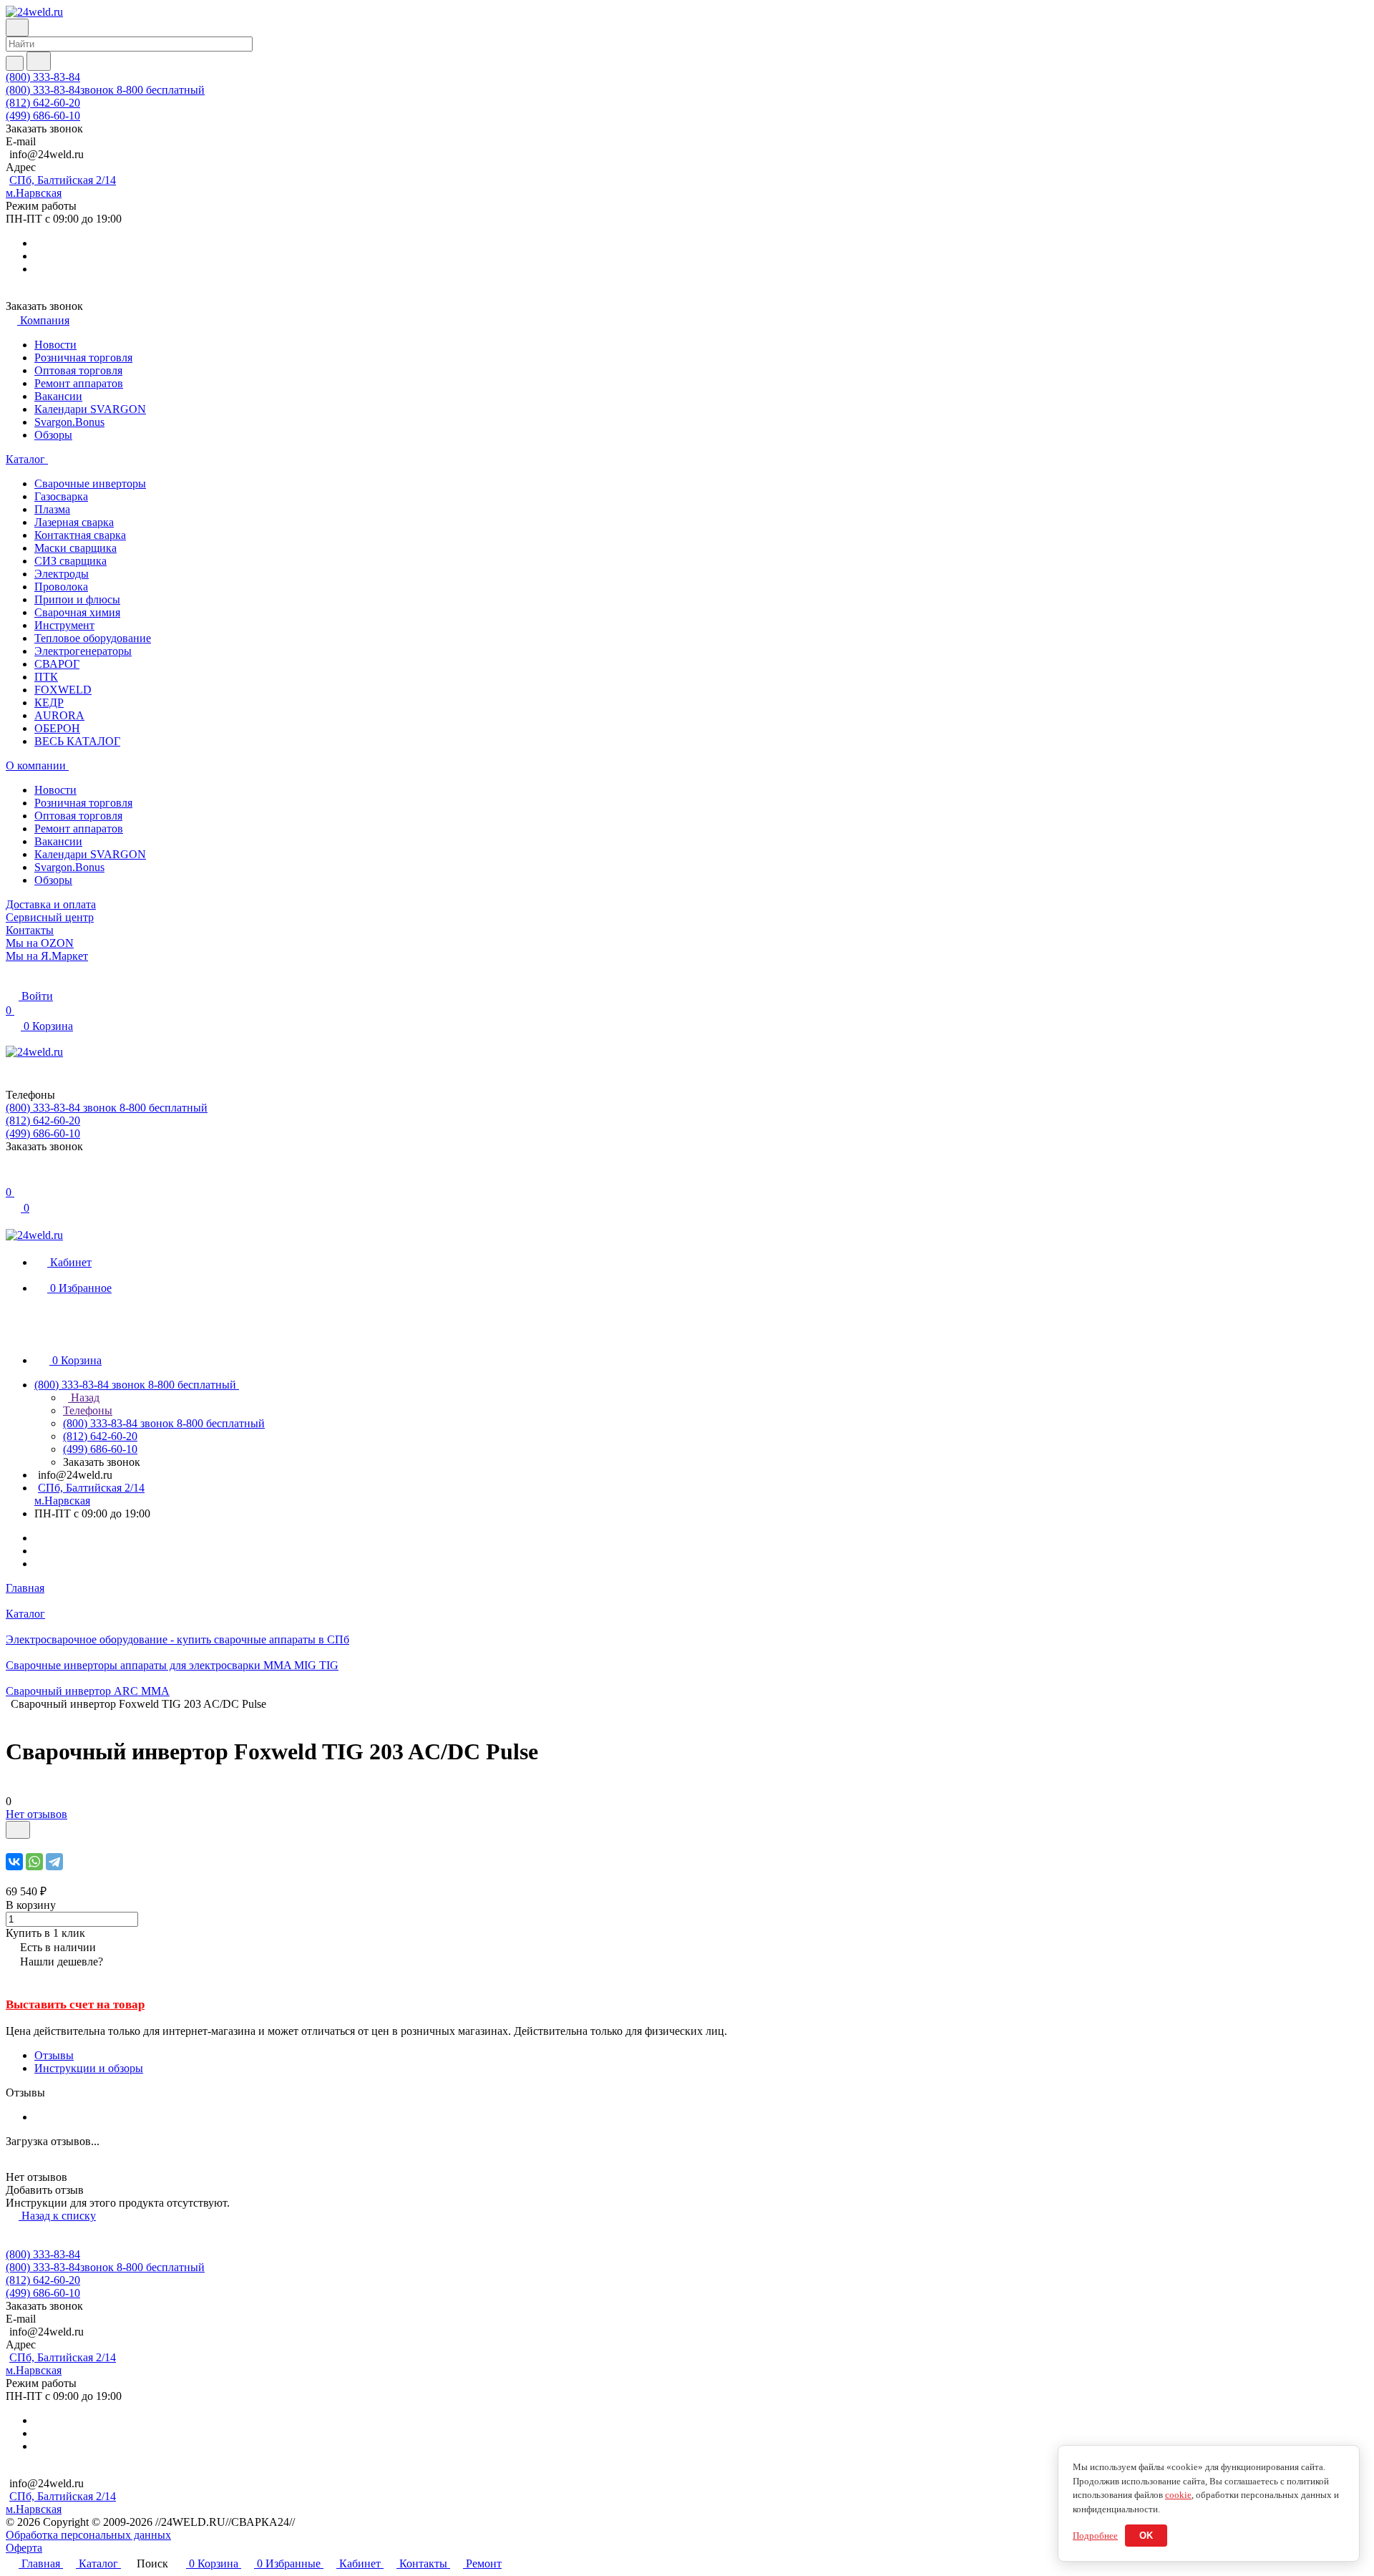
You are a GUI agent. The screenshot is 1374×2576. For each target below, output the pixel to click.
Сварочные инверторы (90, 483)
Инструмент (64, 625)
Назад (84, 1398)
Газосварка (61, 496)
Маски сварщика (75, 548)
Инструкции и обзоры (89, 2068)
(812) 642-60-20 (43, 103)
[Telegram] (54, 1862)
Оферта (24, 2548)
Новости (55, 345)
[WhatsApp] (34, 1862)
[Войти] (12, 1178)
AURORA (59, 715)
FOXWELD (63, 690)
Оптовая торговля (78, 370)
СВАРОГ (57, 664)
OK (1146, 2536)
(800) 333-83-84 (43, 77)
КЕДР (49, 703)
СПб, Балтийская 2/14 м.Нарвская (61, 186)
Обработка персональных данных (88, 2535)
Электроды (62, 574)
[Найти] (39, 61)
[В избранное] (18, 1830)
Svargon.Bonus (69, 422)
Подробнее (1095, 2536)
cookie (1178, 2495)
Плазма (52, 509)
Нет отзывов (36, 1814)
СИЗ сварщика (70, 561)
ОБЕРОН (57, 728)
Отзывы (54, 2055)
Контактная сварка (80, 535)
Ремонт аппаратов (79, 383)
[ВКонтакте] (14, 1862)
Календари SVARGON (90, 409)
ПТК (46, 677)
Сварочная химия (77, 612)
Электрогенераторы (83, 651)
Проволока (61, 587)
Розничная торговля (83, 358)
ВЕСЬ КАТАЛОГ (77, 741)
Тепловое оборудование (93, 638)
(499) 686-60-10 (43, 116)
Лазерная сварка (74, 522)
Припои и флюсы (77, 599)
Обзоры (53, 435)
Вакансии (58, 396)
